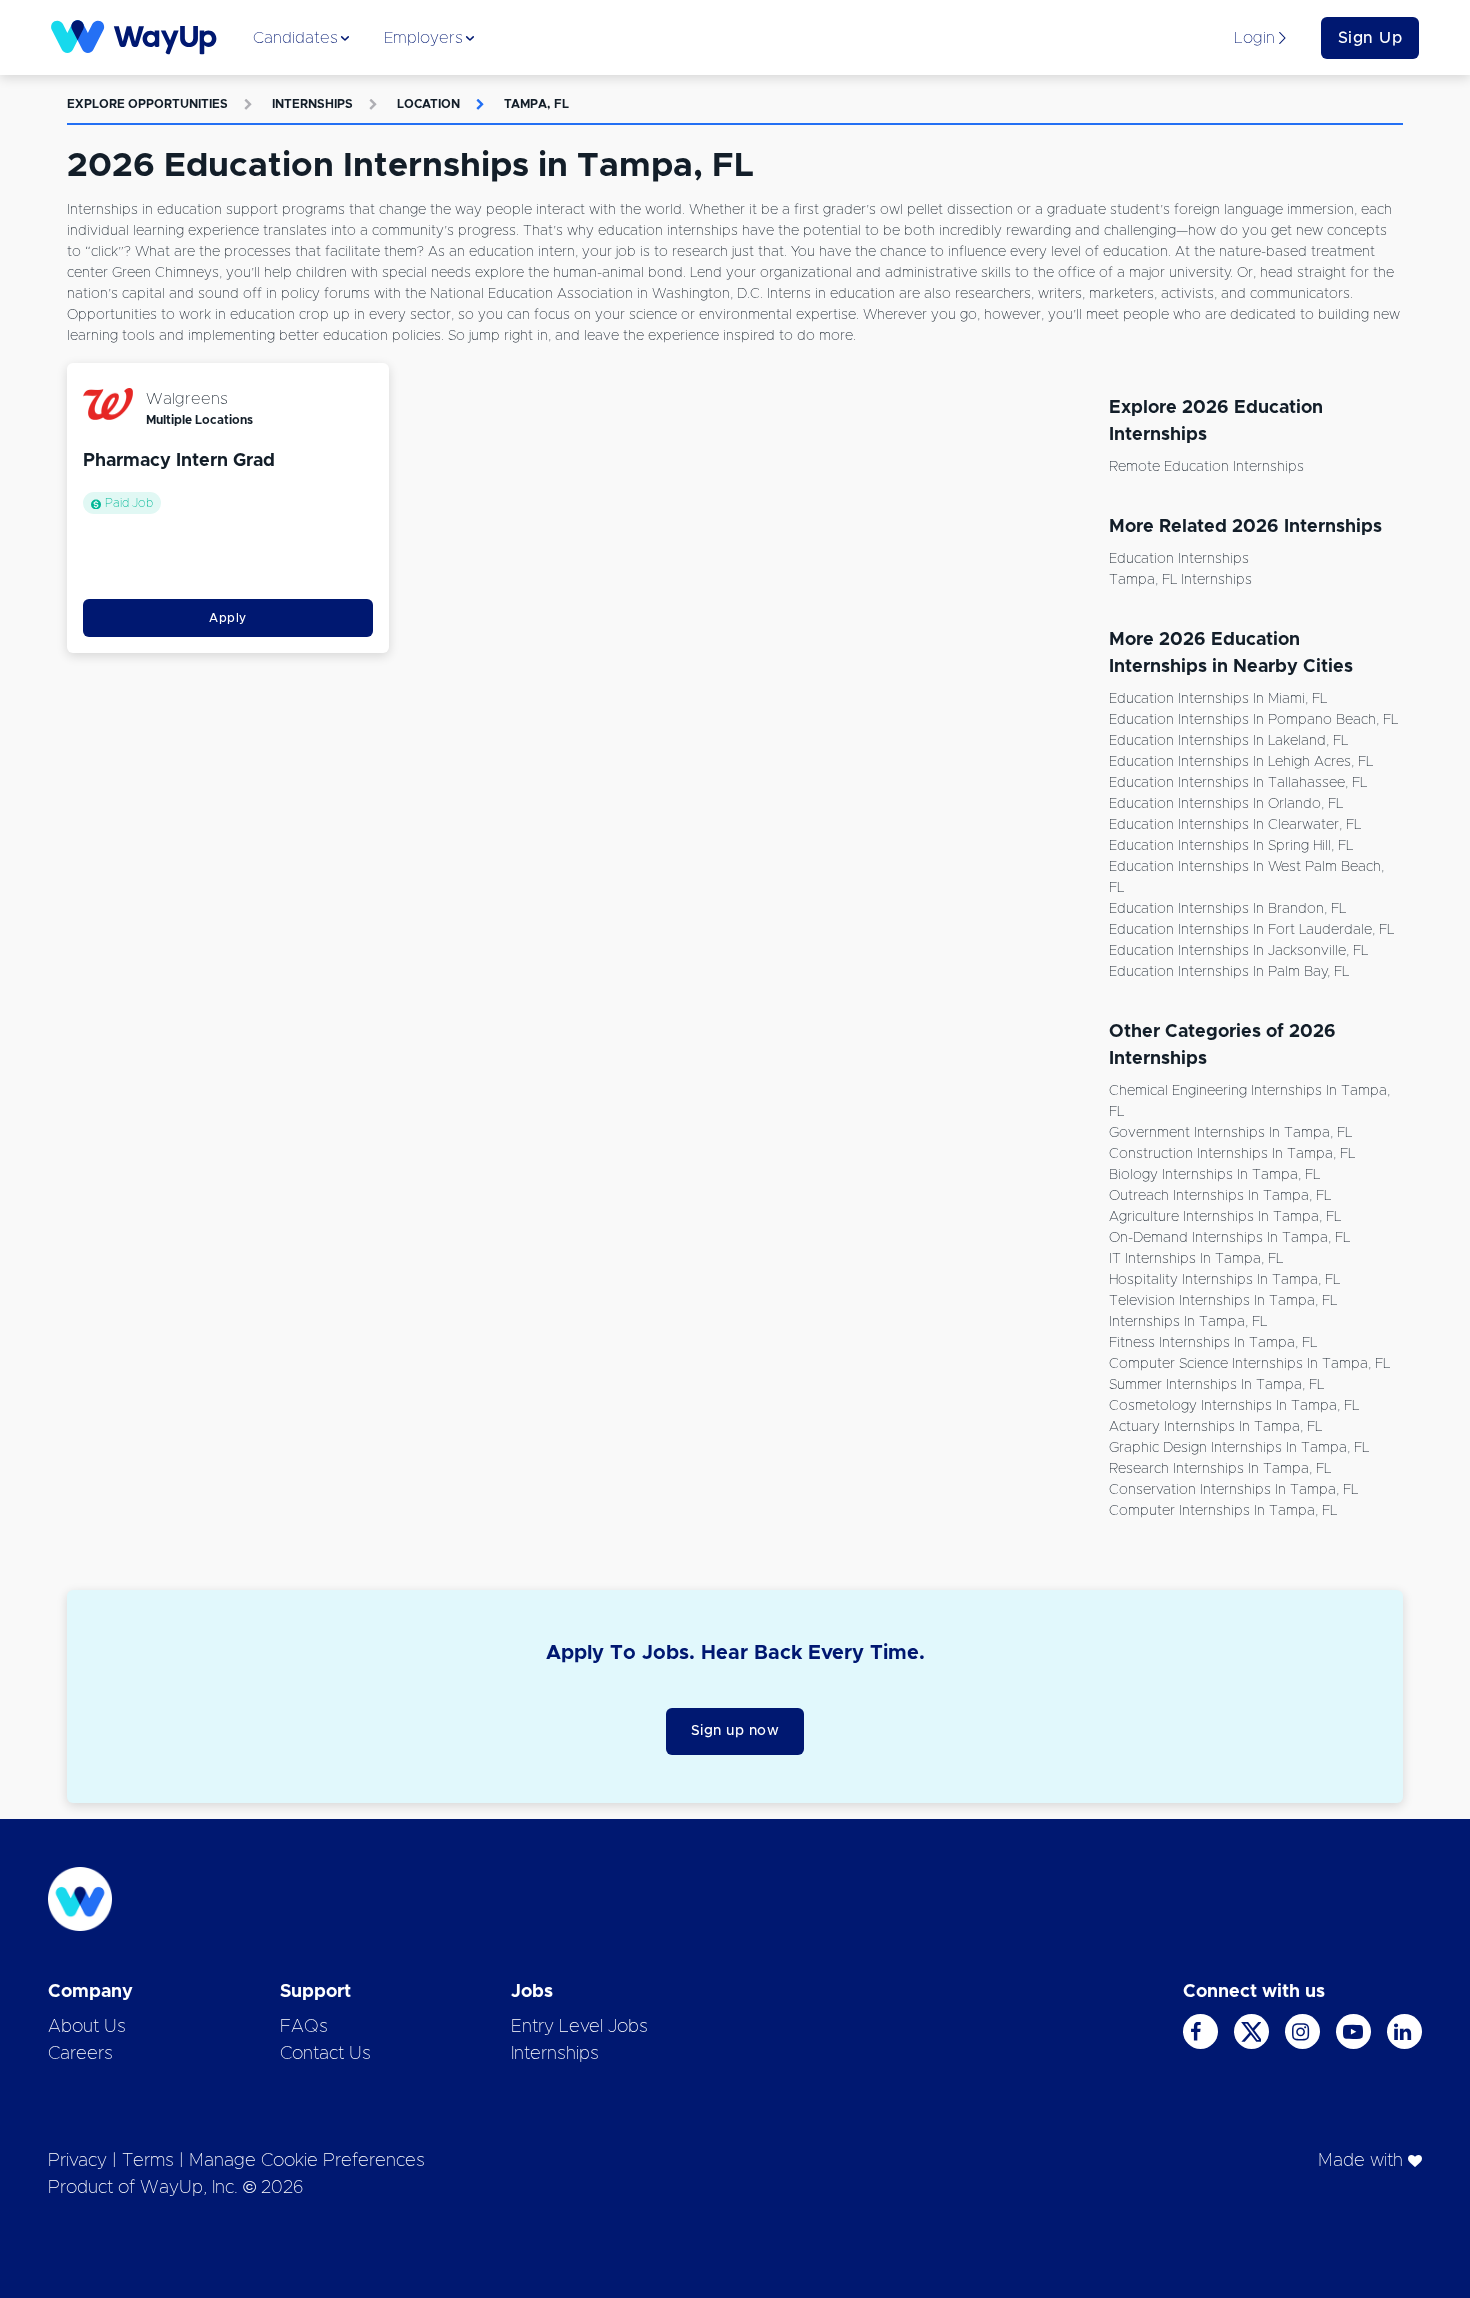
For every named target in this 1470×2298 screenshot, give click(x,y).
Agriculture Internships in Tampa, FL (1225, 1217)
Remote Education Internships (1206, 467)
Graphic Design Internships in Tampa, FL (1239, 1448)
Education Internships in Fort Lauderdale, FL (1251, 930)
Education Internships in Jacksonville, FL (1238, 951)
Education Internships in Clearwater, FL (1235, 825)
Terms (148, 2161)
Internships (312, 104)
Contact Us (325, 2054)
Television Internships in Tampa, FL (1223, 1301)
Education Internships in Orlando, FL (1226, 804)
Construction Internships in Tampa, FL (1232, 1154)
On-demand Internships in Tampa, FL (1229, 1238)
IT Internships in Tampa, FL (1196, 1259)
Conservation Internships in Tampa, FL (1233, 1490)
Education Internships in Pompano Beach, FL (1253, 720)
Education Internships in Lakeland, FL (1228, 741)
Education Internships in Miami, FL (1218, 699)
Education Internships (1179, 559)
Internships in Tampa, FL (1188, 1322)
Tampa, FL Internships (1180, 580)
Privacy (77, 2161)
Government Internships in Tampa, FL (1230, 1133)
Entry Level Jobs (579, 2027)
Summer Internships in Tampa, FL (1216, 1385)
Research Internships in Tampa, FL (1220, 1469)
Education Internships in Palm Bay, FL (1229, 972)
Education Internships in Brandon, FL (1227, 909)
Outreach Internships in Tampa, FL (1220, 1196)
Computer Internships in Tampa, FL (1223, 1511)
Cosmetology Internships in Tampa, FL (1234, 1406)
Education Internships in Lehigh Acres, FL (1241, 762)
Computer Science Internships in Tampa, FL (1249, 1364)
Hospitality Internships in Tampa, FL (1224, 1280)
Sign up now (735, 1731)
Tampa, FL (536, 104)
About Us (87, 2027)
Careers (80, 2054)
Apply (228, 618)
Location (428, 104)
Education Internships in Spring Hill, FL (1231, 846)
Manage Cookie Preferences (307, 2161)
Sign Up (1370, 38)
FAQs (304, 2027)
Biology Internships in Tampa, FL (1214, 1175)
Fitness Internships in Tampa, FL (1213, 1343)
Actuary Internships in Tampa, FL (1215, 1427)
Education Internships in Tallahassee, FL (1238, 783)
